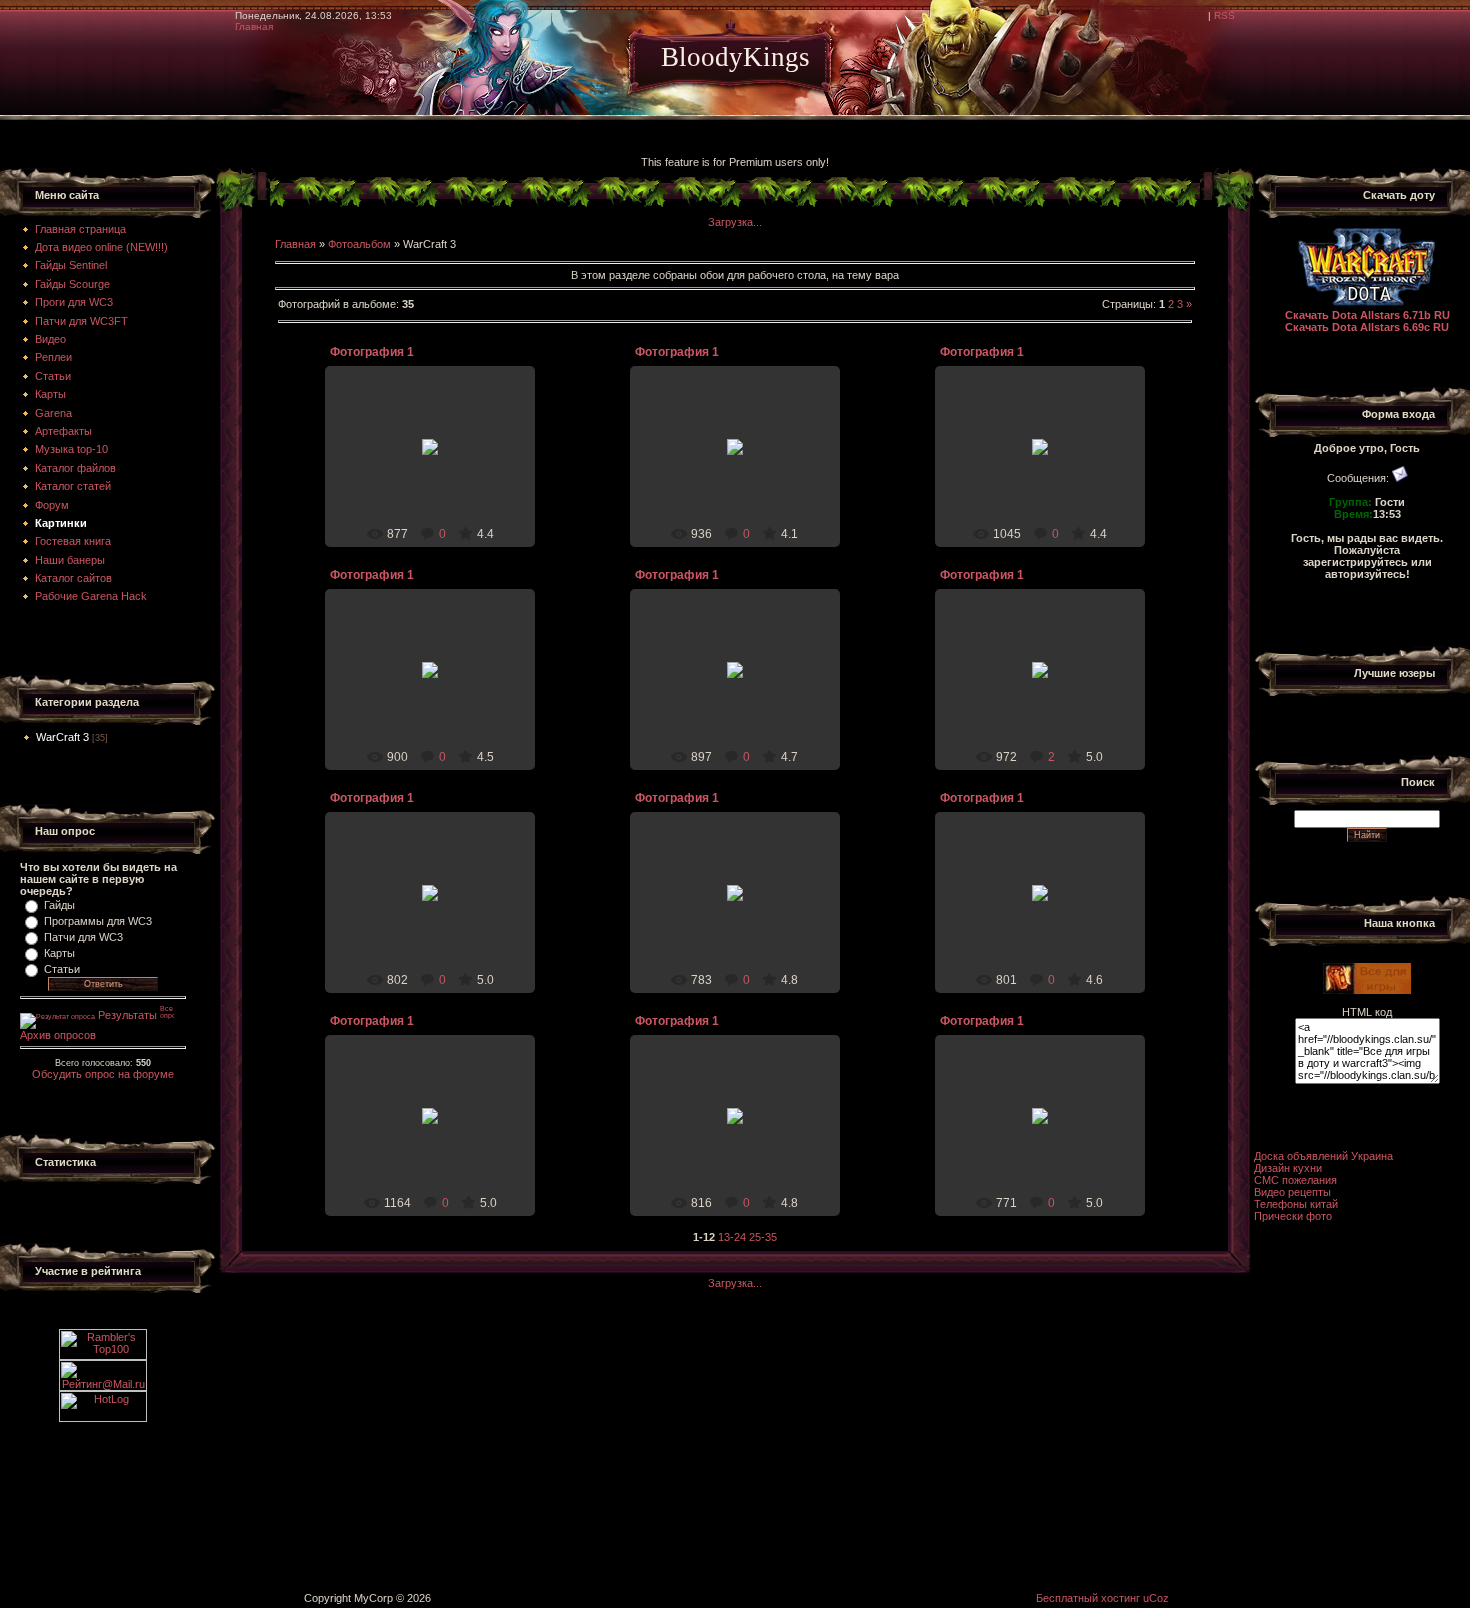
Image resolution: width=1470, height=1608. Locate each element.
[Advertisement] (364, 137)
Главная (254, 26)
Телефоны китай (1296, 1204)
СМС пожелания (1295, 1180)
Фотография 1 (372, 352)
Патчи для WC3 (83, 937)
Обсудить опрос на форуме (103, 1074)
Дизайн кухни (1288, 1168)
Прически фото (1293, 1216)
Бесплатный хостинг (1088, 1598)
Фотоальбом (359, 244)
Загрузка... (735, 222)
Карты (59, 953)
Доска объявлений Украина (1323, 1156)
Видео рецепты (1292, 1192)
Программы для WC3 (98, 921)
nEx (439, 470)
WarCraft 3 (62, 737)
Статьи (62, 969)
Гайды (59, 905)
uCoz (1156, 1598)
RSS (1224, 15)
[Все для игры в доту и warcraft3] (1367, 990)
